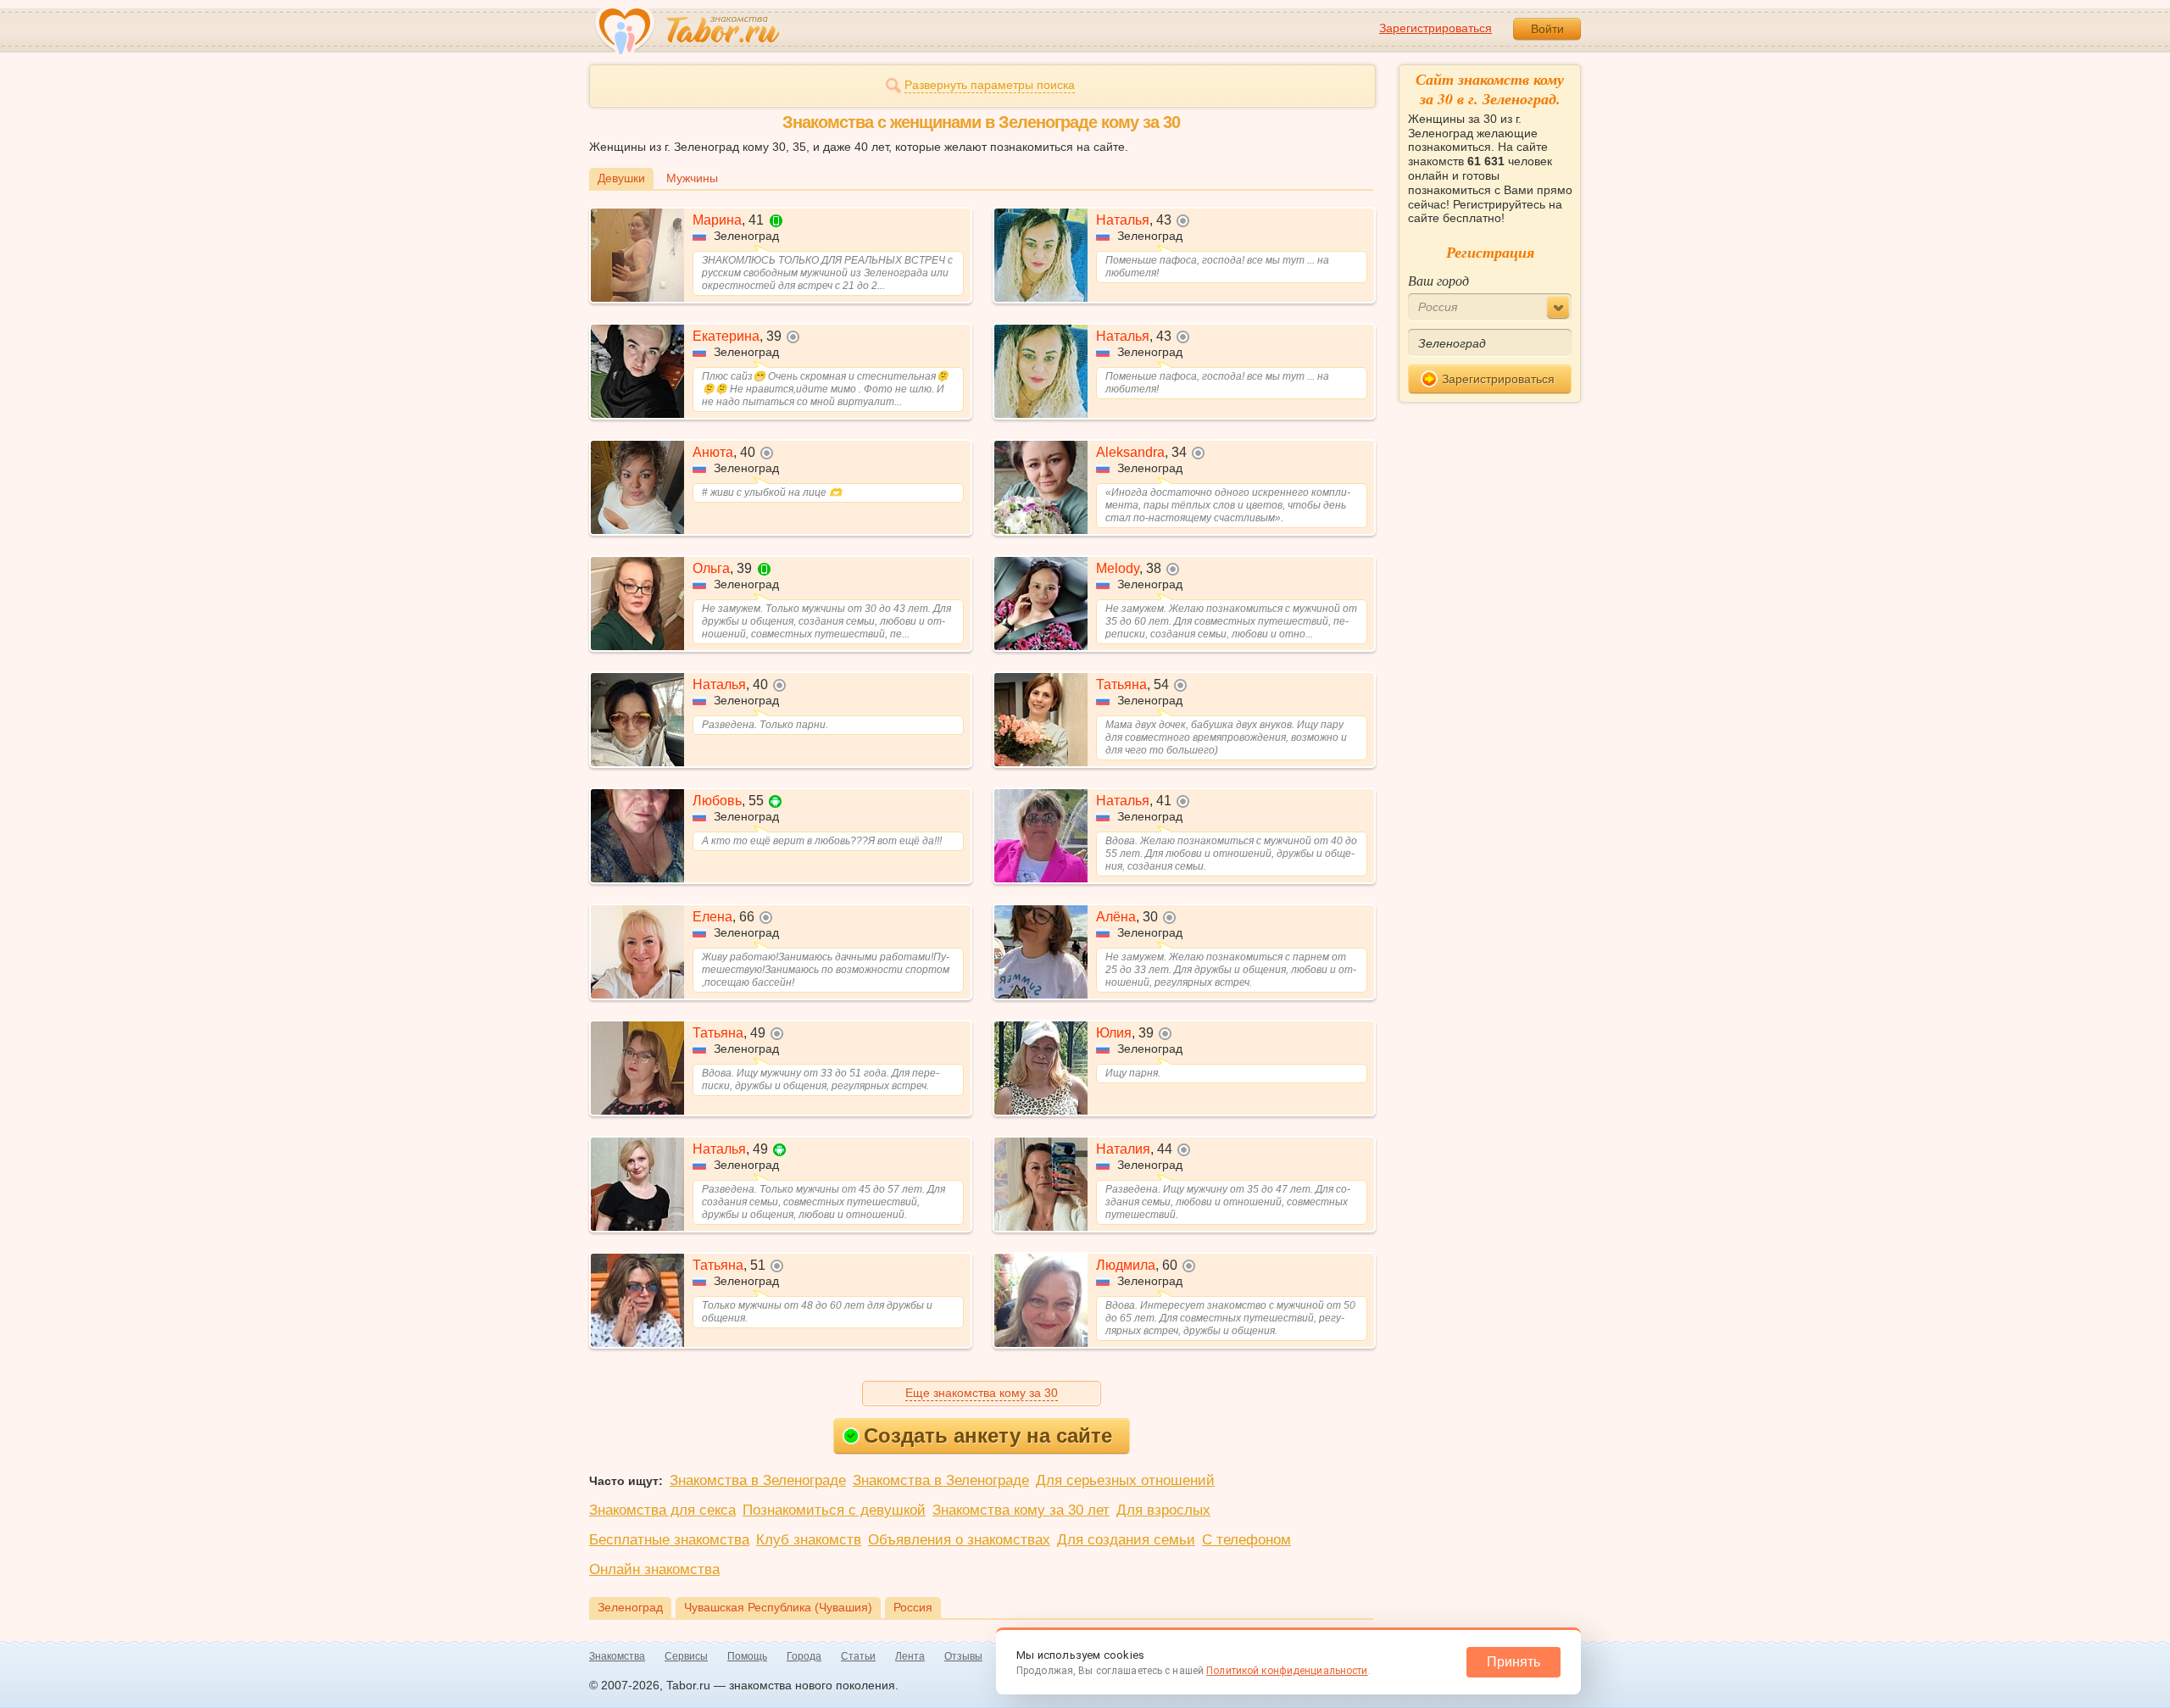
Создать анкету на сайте (988, 1435)
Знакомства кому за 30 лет (1021, 1510)
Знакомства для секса (662, 1510)
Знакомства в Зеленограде (758, 1480)
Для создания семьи (1126, 1540)
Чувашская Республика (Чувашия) (778, 1607)
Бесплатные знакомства (669, 1540)
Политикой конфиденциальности (1287, 1671)
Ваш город (1438, 280)
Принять (1513, 1662)
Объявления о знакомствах (959, 1540)
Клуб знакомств (809, 1540)
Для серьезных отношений (1125, 1480)
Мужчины (692, 178)
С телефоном (1246, 1540)
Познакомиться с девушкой (834, 1510)
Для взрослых (1163, 1510)
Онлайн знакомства (654, 1569)
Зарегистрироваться (1436, 28)
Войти (1547, 29)
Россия (913, 1607)
